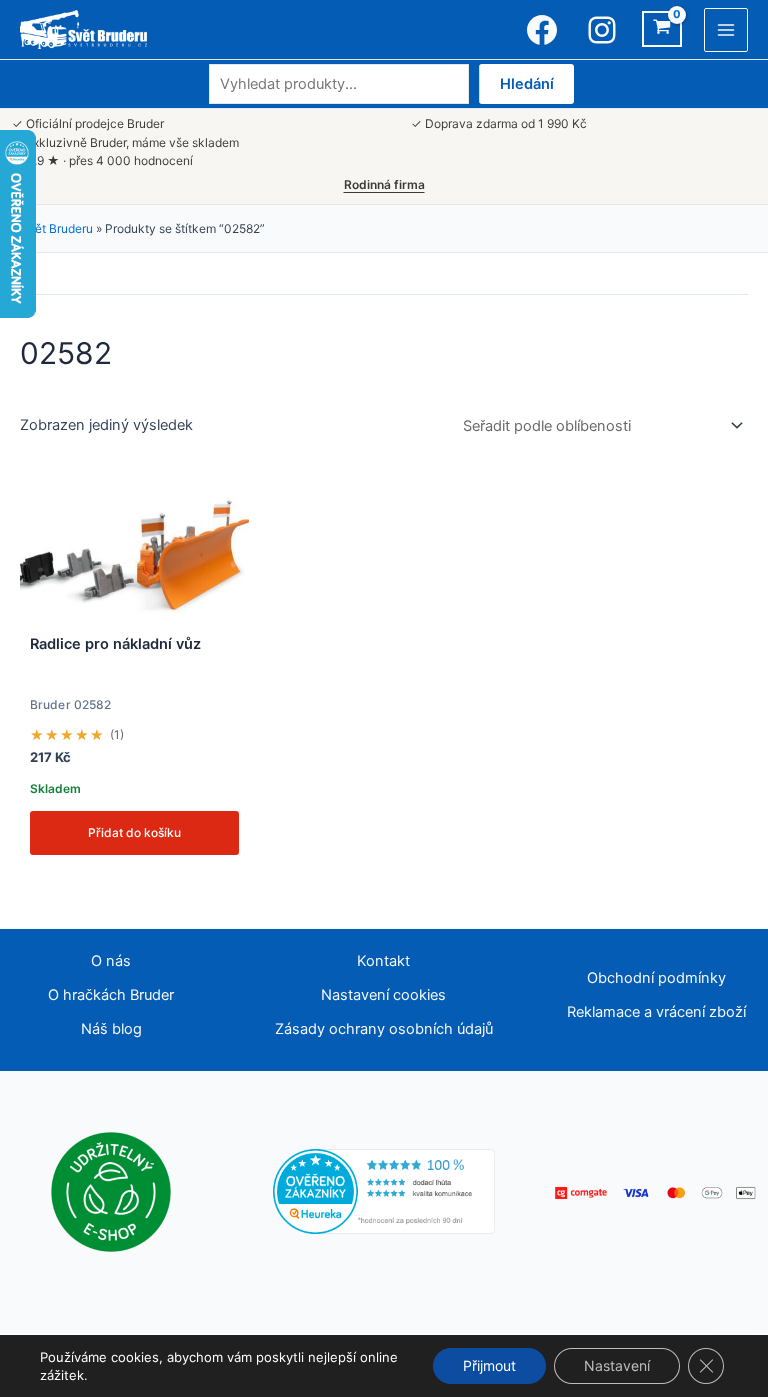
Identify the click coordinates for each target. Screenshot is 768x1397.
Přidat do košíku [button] (134, 832)
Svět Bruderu (56, 228)
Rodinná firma (384, 184)
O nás (111, 961)
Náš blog (111, 1029)
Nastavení (617, 1365)
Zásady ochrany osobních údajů (384, 1029)
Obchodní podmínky (656, 978)
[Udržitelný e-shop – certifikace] (111, 1191)
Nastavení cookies (383, 995)
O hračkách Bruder (111, 995)
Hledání (527, 84)
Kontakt (383, 961)
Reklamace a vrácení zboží (656, 1012)
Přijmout (489, 1365)
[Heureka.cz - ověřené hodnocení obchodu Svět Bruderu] (384, 1191)
